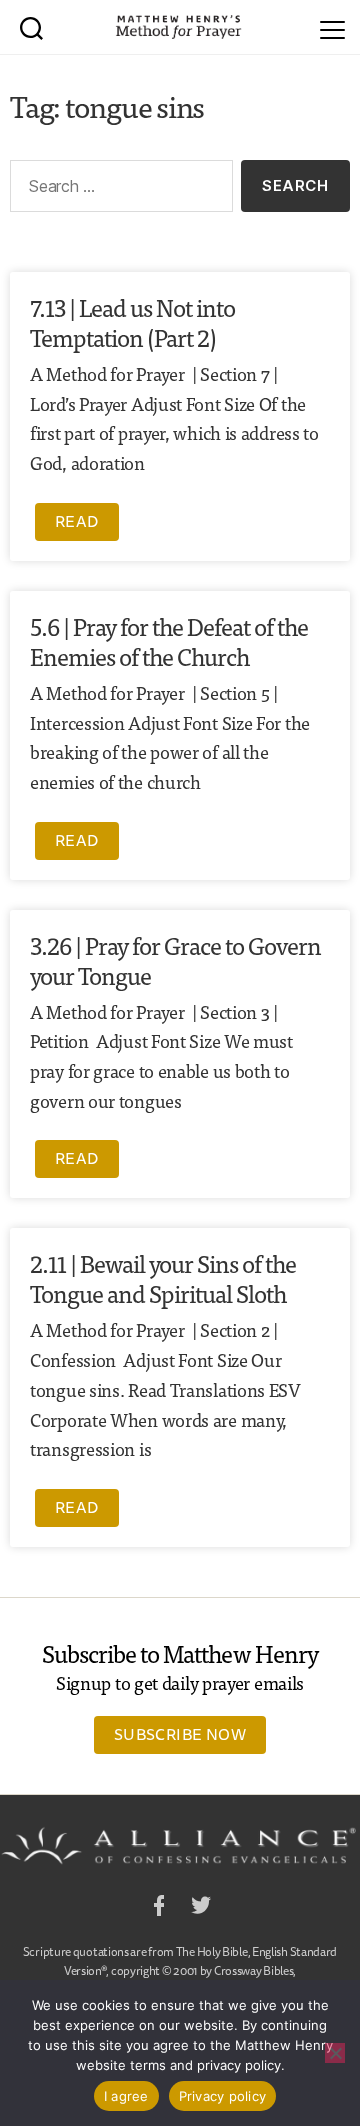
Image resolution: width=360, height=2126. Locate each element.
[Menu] (332, 27)
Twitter (201, 1908)
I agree (126, 2096)
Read (77, 521)
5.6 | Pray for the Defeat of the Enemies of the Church (169, 640)
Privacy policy (223, 2096)
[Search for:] (117, 190)
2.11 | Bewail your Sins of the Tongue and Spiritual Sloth (163, 1277)
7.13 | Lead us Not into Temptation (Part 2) (132, 321)
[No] (335, 2053)
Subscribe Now (180, 1734)
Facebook (159, 1908)
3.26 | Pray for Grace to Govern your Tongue (175, 959)
